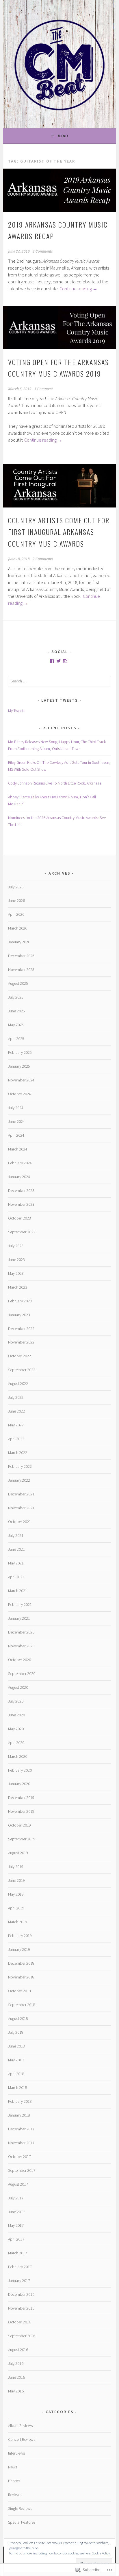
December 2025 (21, 956)
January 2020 (19, 1784)
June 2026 (16, 900)
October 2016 (19, 2322)
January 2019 (19, 1949)
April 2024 (16, 1135)
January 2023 (19, 1315)
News (13, 2467)
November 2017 (21, 2143)
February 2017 (20, 2267)
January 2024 (19, 1177)
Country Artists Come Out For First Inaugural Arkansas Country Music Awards (59, 532)
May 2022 (16, 1425)
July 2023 (16, 1246)
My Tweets (17, 711)
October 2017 (19, 2157)
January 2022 (19, 1480)
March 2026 (18, 928)
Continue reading (78, 289)
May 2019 (16, 1894)
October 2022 (19, 1356)
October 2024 (19, 1094)
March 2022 (18, 1453)
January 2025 (19, 1066)
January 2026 (19, 942)
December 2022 (21, 1329)
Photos (14, 2481)
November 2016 (21, 2308)
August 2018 (18, 2018)
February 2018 (20, 2101)
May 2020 (16, 1729)
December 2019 (21, 1798)
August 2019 (18, 1853)
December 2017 (21, 2129)
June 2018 (16, 2046)
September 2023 (22, 1232)
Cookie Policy (101, 2553)
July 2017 (16, 2198)
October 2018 (19, 1991)
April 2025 (16, 1039)
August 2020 (18, 1687)
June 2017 (16, 2212)
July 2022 (16, 1397)
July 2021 (16, 1535)
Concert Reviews (22, 2439)
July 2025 (16, 997)
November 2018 (21, 1977)
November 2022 (21, 1342)
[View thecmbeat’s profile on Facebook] (52, 661)
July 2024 (16, 1108)
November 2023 (21, 1204)
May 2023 (16, 1273)
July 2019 (16, 1867)
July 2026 (16, 887)
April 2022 (16, 1439)
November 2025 (21, 970)
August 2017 (18, 2184)
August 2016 (18, 2350)
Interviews (16, 2453)
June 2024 (16, 1121)
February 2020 (20, 1770)
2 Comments (43, 251)
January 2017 (19, 2281)
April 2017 (16, 2239)
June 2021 (16, 1549)
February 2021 (20, 1604)
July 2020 (16, 1701)
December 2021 (21, 1494)
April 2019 (16, 1908)
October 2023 (19, 1218)
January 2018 (19, 2115)
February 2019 (20, 1936)
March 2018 (18, 2087)
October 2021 (19, 1522)
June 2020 (16, 1715)
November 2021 (21, 1508)
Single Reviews (20, 2508)
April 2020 (16, 1743)
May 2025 (16, 1025)
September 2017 (22, 2170)
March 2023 (18, 1287)
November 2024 (21, 1080)
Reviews (15, 2495)
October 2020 (19, 1660)
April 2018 (16, 2074)
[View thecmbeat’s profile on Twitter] (59, 661)
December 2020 (21, 1632)
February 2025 (20, 1052)
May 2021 (16, 1563)
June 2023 (16, 1260)
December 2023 (21, 1190)
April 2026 (16, 914)
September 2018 (22, 2005)
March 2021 (18, 1591)
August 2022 (18, 1384)
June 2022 (16, 1411)
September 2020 (22, 1674)
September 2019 (22, 1839)
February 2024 (20, 1163)
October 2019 (19, 1825)
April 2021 (16, 1577)
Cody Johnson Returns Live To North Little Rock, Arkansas (55, 783)
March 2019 (18, 1922)
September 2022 (22, 1370)
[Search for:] (59, 681)
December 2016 (21, 2294)
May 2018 (16, 2060)
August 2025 (18, 983)
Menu (63, 136)
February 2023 (20, 1301)
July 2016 (16, 2363)
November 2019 (21, 1811)
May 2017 (16, 2225)
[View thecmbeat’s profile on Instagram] (65, 661)
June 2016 (16, 2377)
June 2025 (16, 1011)
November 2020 (21, 1646)
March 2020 (18, 1756)
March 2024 (18, 1149)
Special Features (22, 2522)
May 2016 (16, 2391)
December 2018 (21, 1963)
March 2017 (18, 2253)
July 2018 (16, 2032)
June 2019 (16, 1880)
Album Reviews (20, 2426)
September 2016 (22, 2336)
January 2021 (19, 1618)
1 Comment (44, 389)
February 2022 (20, 1466)
